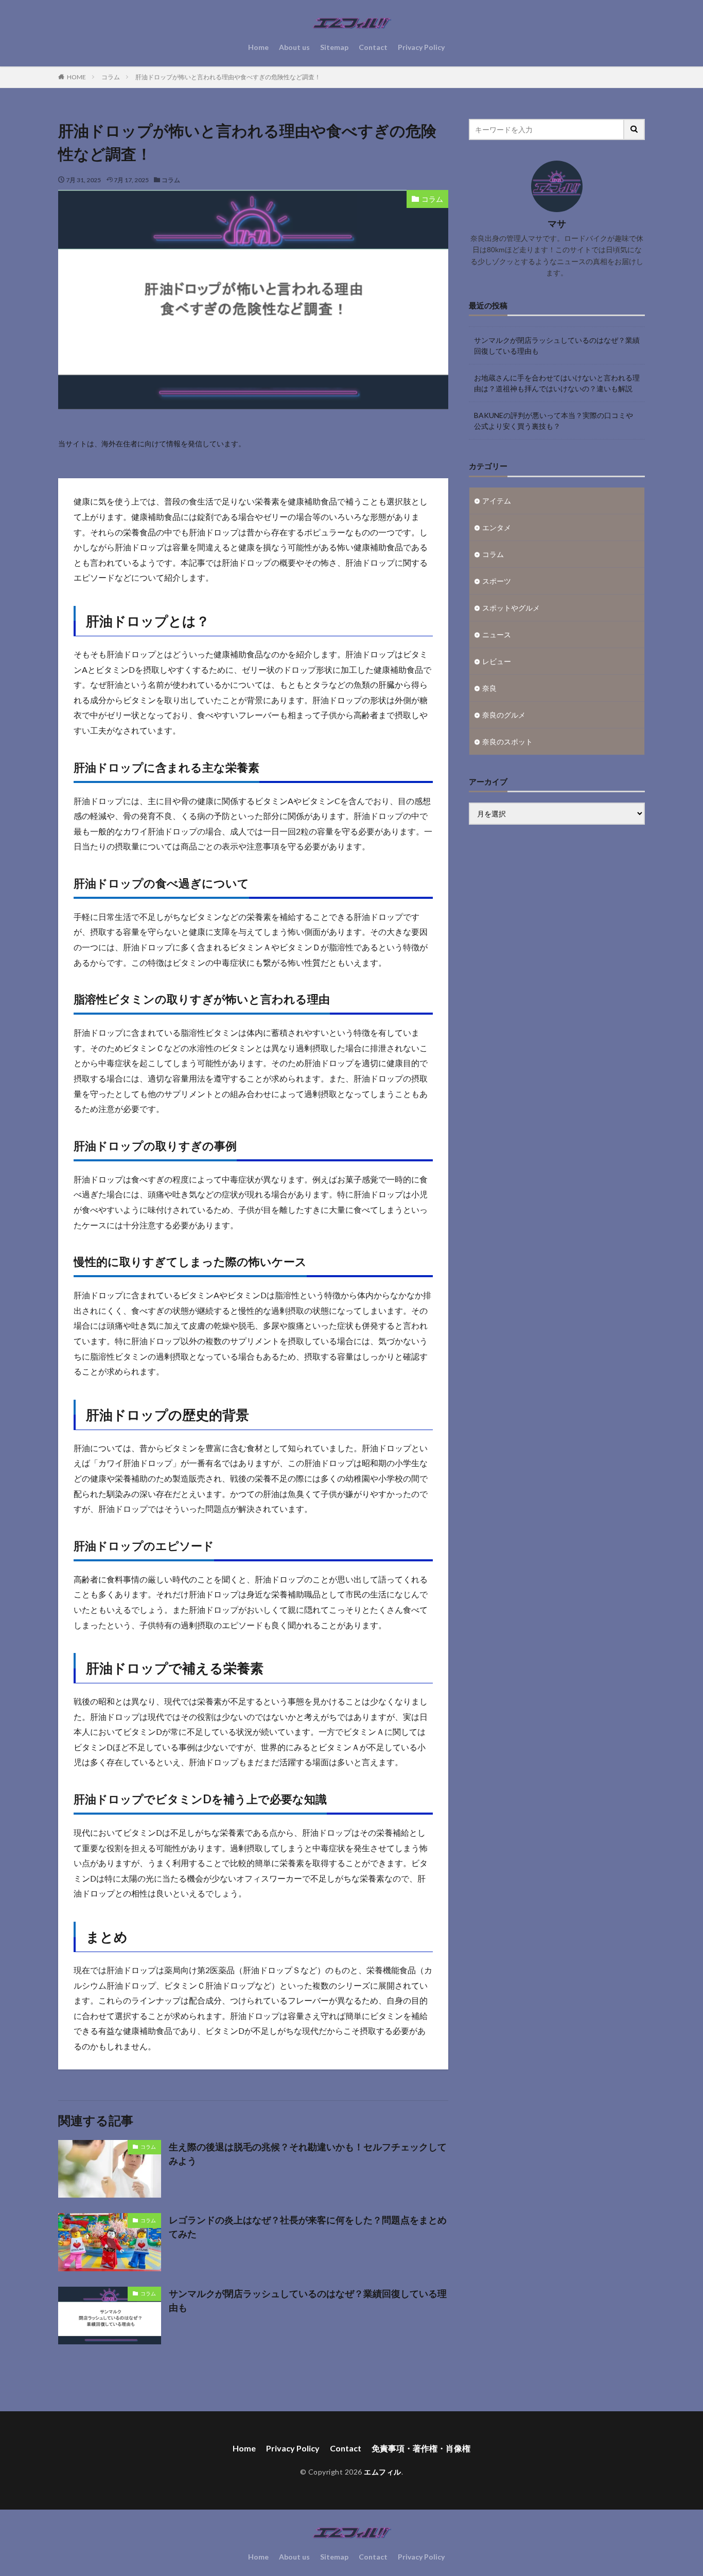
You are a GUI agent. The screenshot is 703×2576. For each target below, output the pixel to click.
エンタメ (497, 527)
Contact (373, 47)
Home (258, 47)
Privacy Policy (421, 47)
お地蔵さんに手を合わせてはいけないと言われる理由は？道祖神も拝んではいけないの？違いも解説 (557, 383)
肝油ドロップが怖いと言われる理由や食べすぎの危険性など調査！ (228, 77)
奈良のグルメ (504, 715)
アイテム (497, 501)
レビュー (497, 661)
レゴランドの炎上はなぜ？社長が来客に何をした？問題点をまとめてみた (308, 2227)
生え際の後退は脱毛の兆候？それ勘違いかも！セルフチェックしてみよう (308, 2154)
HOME (76, 77)
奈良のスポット (507, 742)
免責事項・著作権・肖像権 (421, 2448)
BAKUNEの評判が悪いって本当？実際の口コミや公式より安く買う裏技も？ (553, 421)
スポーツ (497, 581)
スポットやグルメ (511, 608)
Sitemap (334, 47)
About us (294, 47)
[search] (635, 129)
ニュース (497, 634)
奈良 (489, 688)
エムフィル (383, 2472)
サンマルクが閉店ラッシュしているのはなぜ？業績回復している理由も (308, 2300)
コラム (111, 77)
